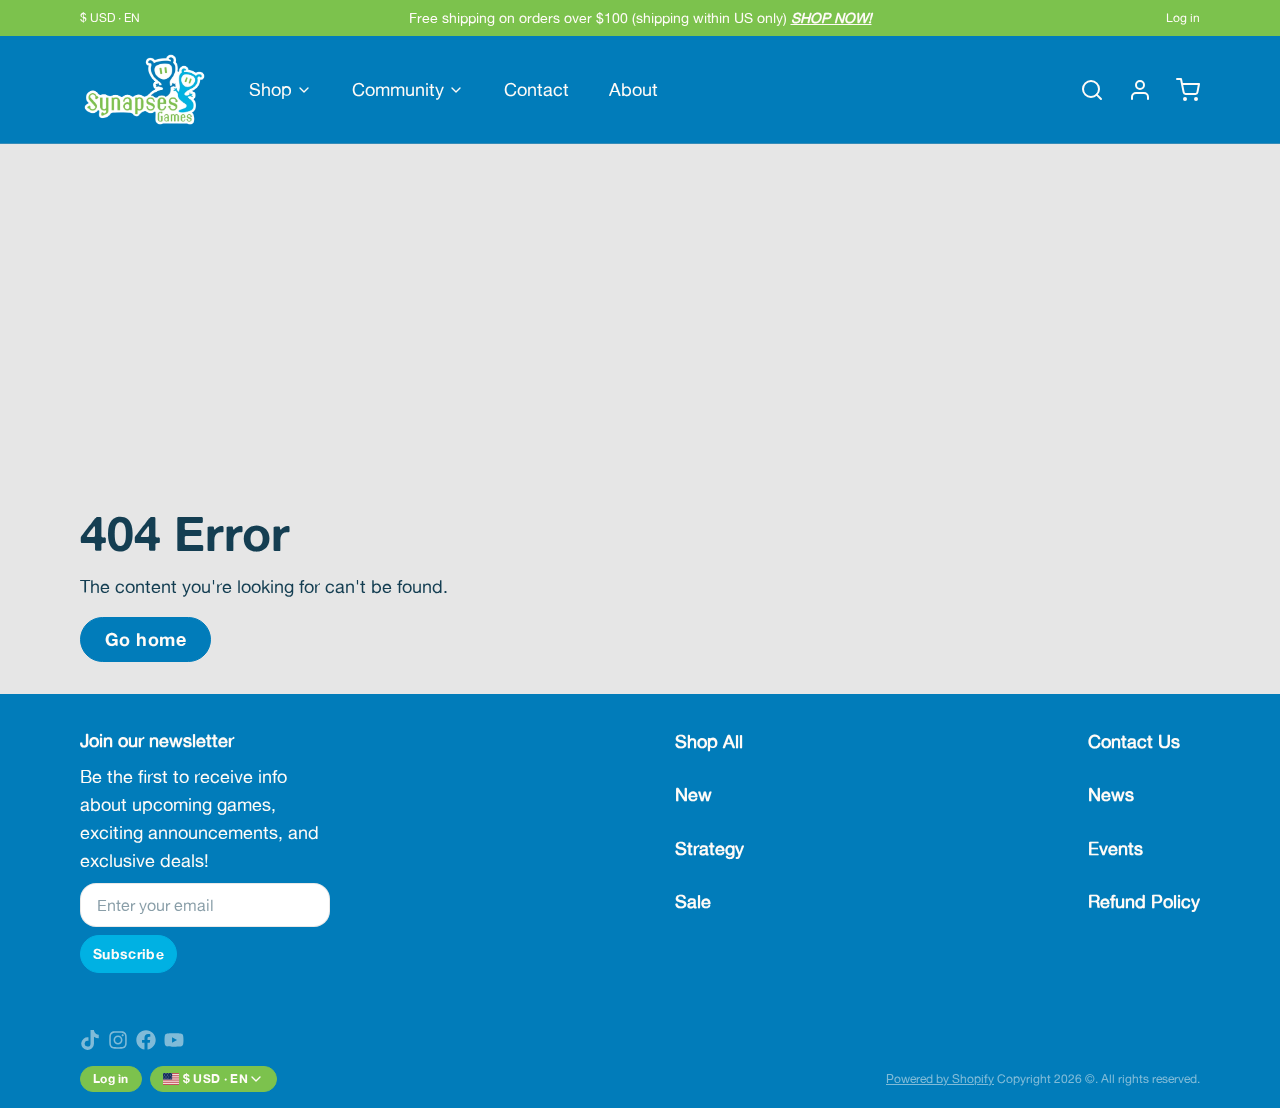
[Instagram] (118, 1040)
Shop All (709, 741)
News (1111, 794)
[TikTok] (90, 1040)
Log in (1183, 18)
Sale (693, 901)
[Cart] (1180, 90)
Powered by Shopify (940, 1079)
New (693, 794)
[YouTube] (174, 1040)
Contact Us (1134, 741)
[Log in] (1132, 90)
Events (1115, 848)
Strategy (709, 848)
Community (398, 89)
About (633, 89)
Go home (145, 639)
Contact (536, 89)
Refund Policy (1144, 901)
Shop (270, 89)
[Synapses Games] (144, 89)
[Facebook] (146, 1040)
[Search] (1084, 90)
